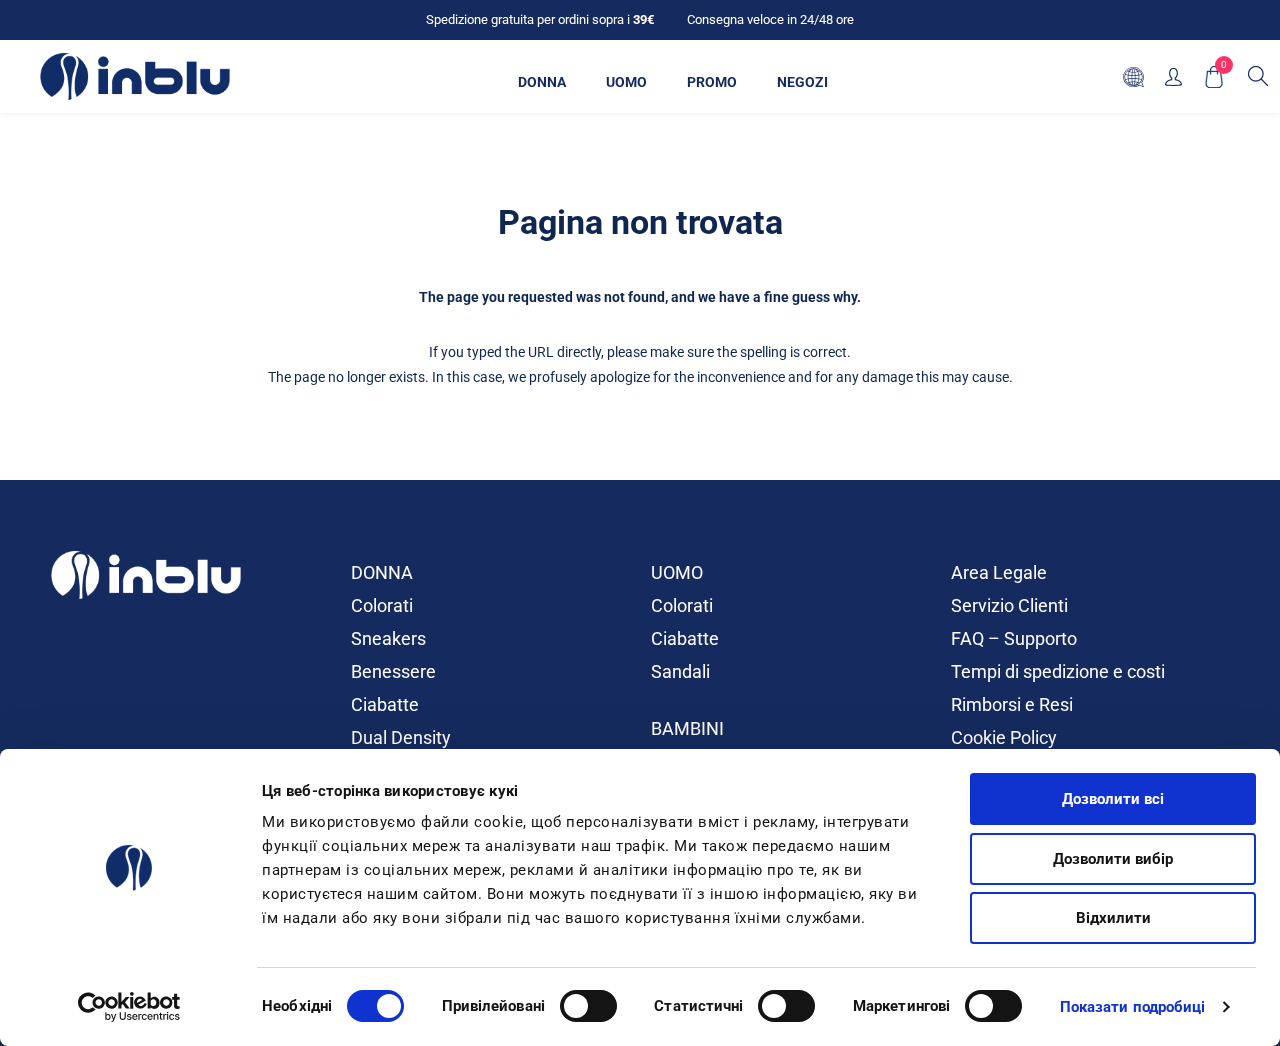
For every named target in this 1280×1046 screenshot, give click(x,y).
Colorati (382, 605)
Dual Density (401, 737)
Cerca (1258, 76)
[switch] (588, 1006)
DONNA (382, 572)
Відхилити (1113, 918)
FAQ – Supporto (1014, 638)
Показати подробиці (1133, 1007)
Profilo (1173, 76)
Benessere (393, 671)
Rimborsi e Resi (1012, 704)
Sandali (680, 671)
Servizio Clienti (1009, 605)
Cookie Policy (1004, 737)
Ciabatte (385, 704)
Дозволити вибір (1113, 859)
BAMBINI (687, 728)
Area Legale (999, 572)
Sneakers (388, 638)
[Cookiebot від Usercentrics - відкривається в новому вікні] (129, 1007)
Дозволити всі (1113, 799)
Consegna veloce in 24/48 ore (770, 19)
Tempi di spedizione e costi (1058, 671)
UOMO (677, 572)
